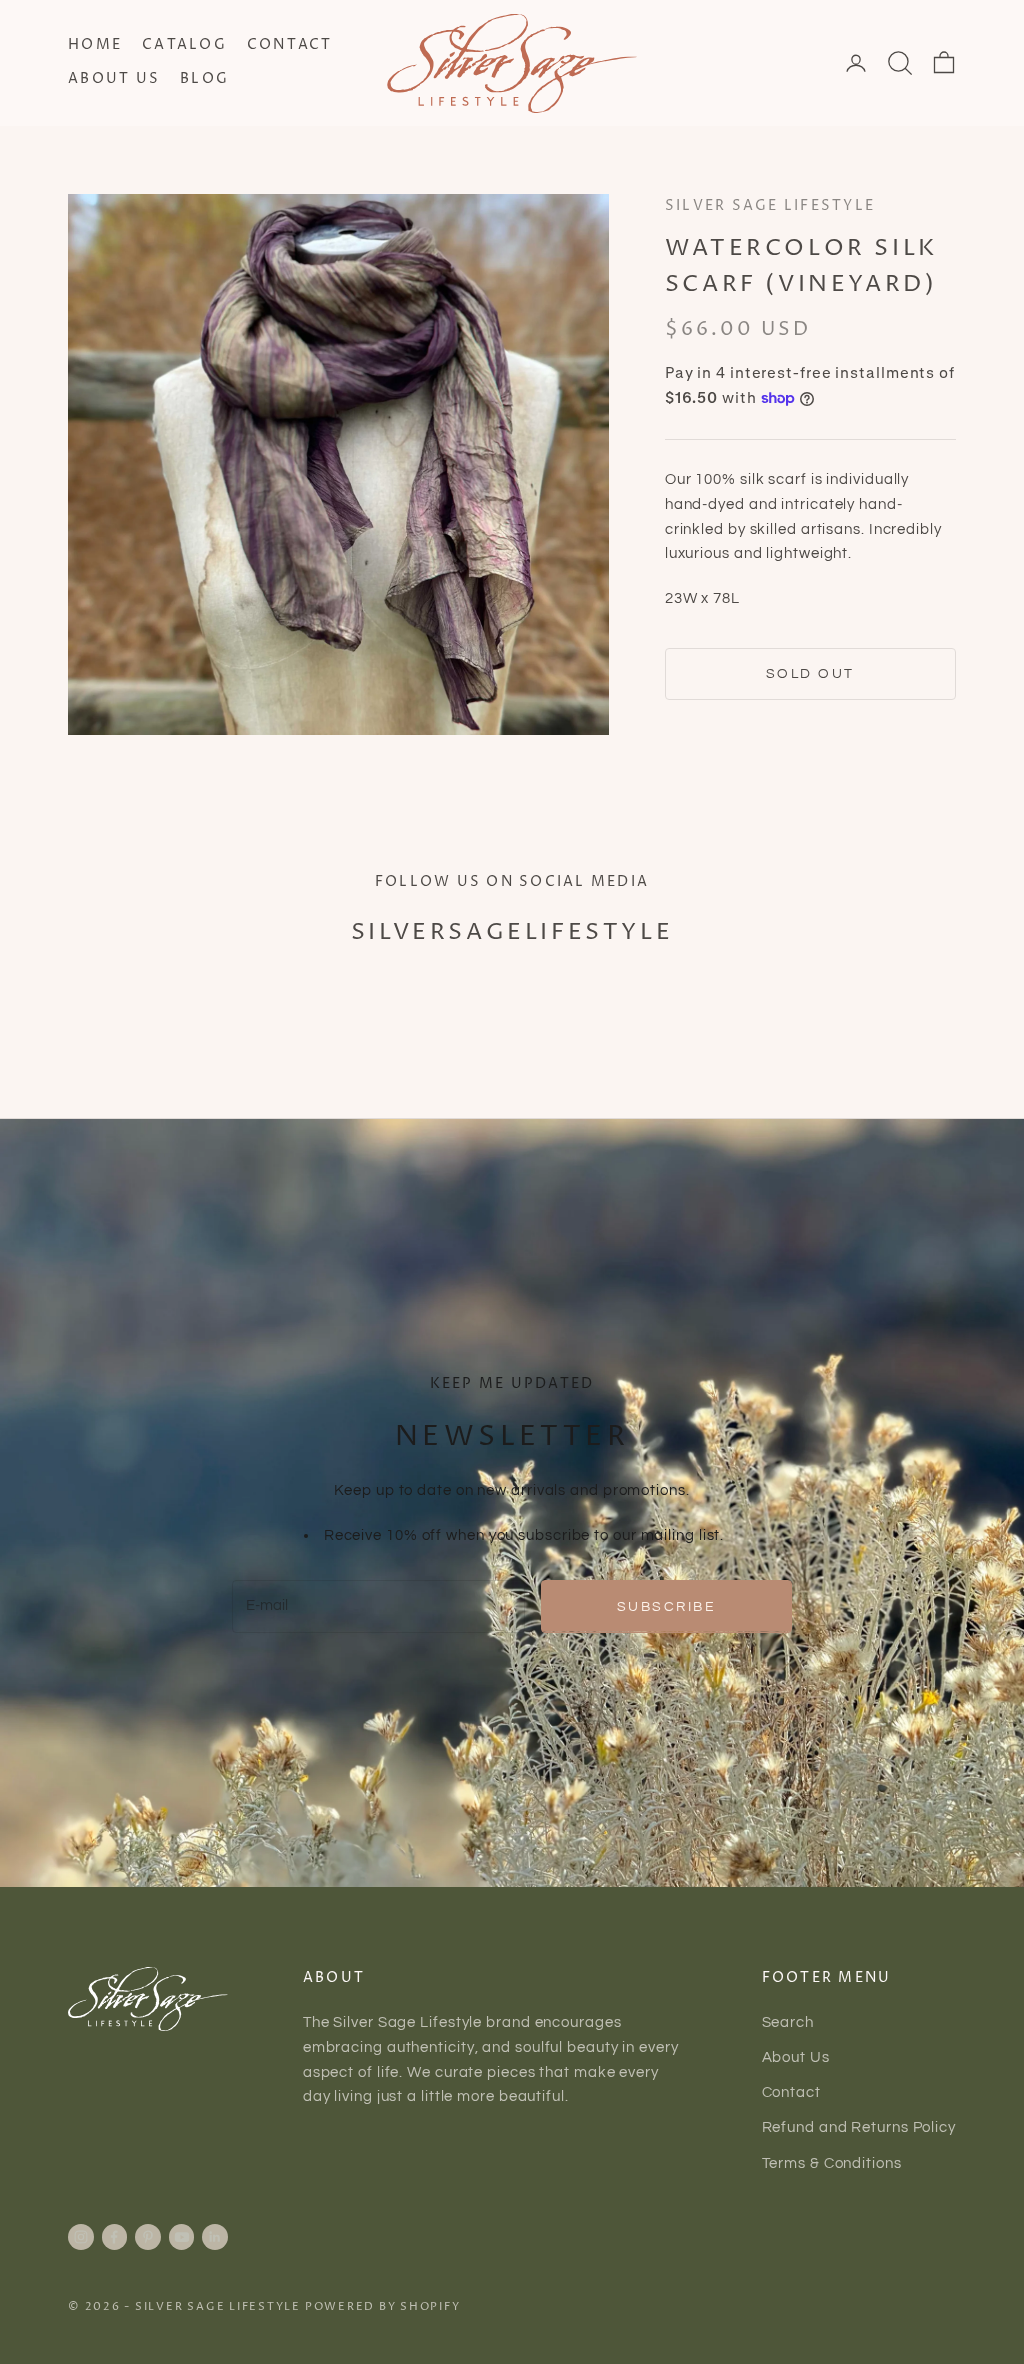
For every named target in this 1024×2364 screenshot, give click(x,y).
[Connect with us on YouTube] (182, 2237)
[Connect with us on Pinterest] (148, 2237)
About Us (114, 79)
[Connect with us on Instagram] (81, 2237)
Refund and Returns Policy (859, 2127)
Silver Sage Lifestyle (770, 206)
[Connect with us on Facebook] (114, 2237)
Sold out (810, 673)
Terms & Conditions (832, 2163)
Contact (290, 45)
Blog (204, 79)
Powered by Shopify (383, 2306)
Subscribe (667, 1606)
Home (95, 45)
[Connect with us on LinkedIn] (215, 2237)
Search (788, 2022)
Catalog (184, 45)
